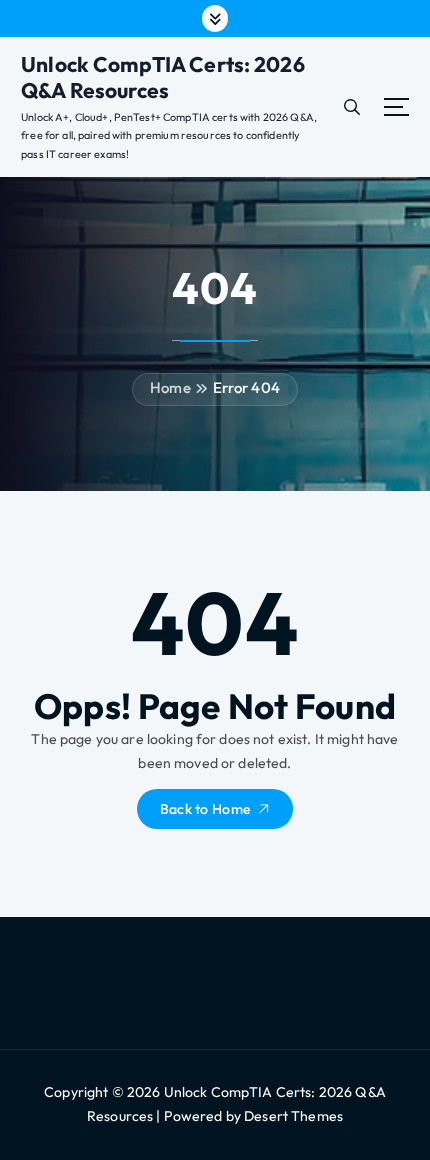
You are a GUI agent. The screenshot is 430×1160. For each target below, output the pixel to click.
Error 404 (246, 387)
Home (170, 387)
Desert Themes (293, 1116)
